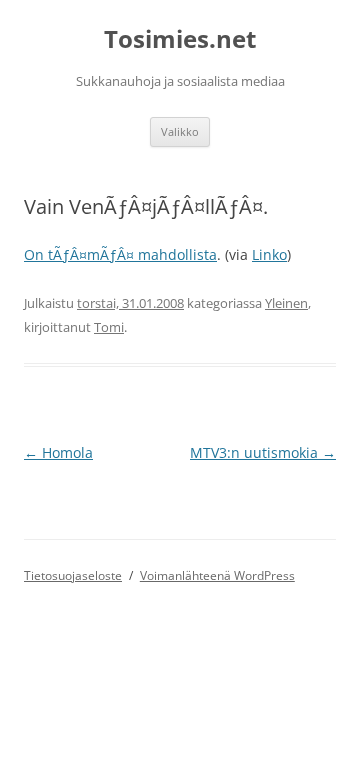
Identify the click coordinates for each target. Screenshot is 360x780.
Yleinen (286, 303)
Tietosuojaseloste (73, 575)
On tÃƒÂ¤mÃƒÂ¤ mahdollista (120, 254)
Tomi (109, 327)
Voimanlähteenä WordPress (217, 575)
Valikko (180, 131)
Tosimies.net (180, 39)
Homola (58, 452)
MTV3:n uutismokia (263, 452)
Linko (269, 254)
